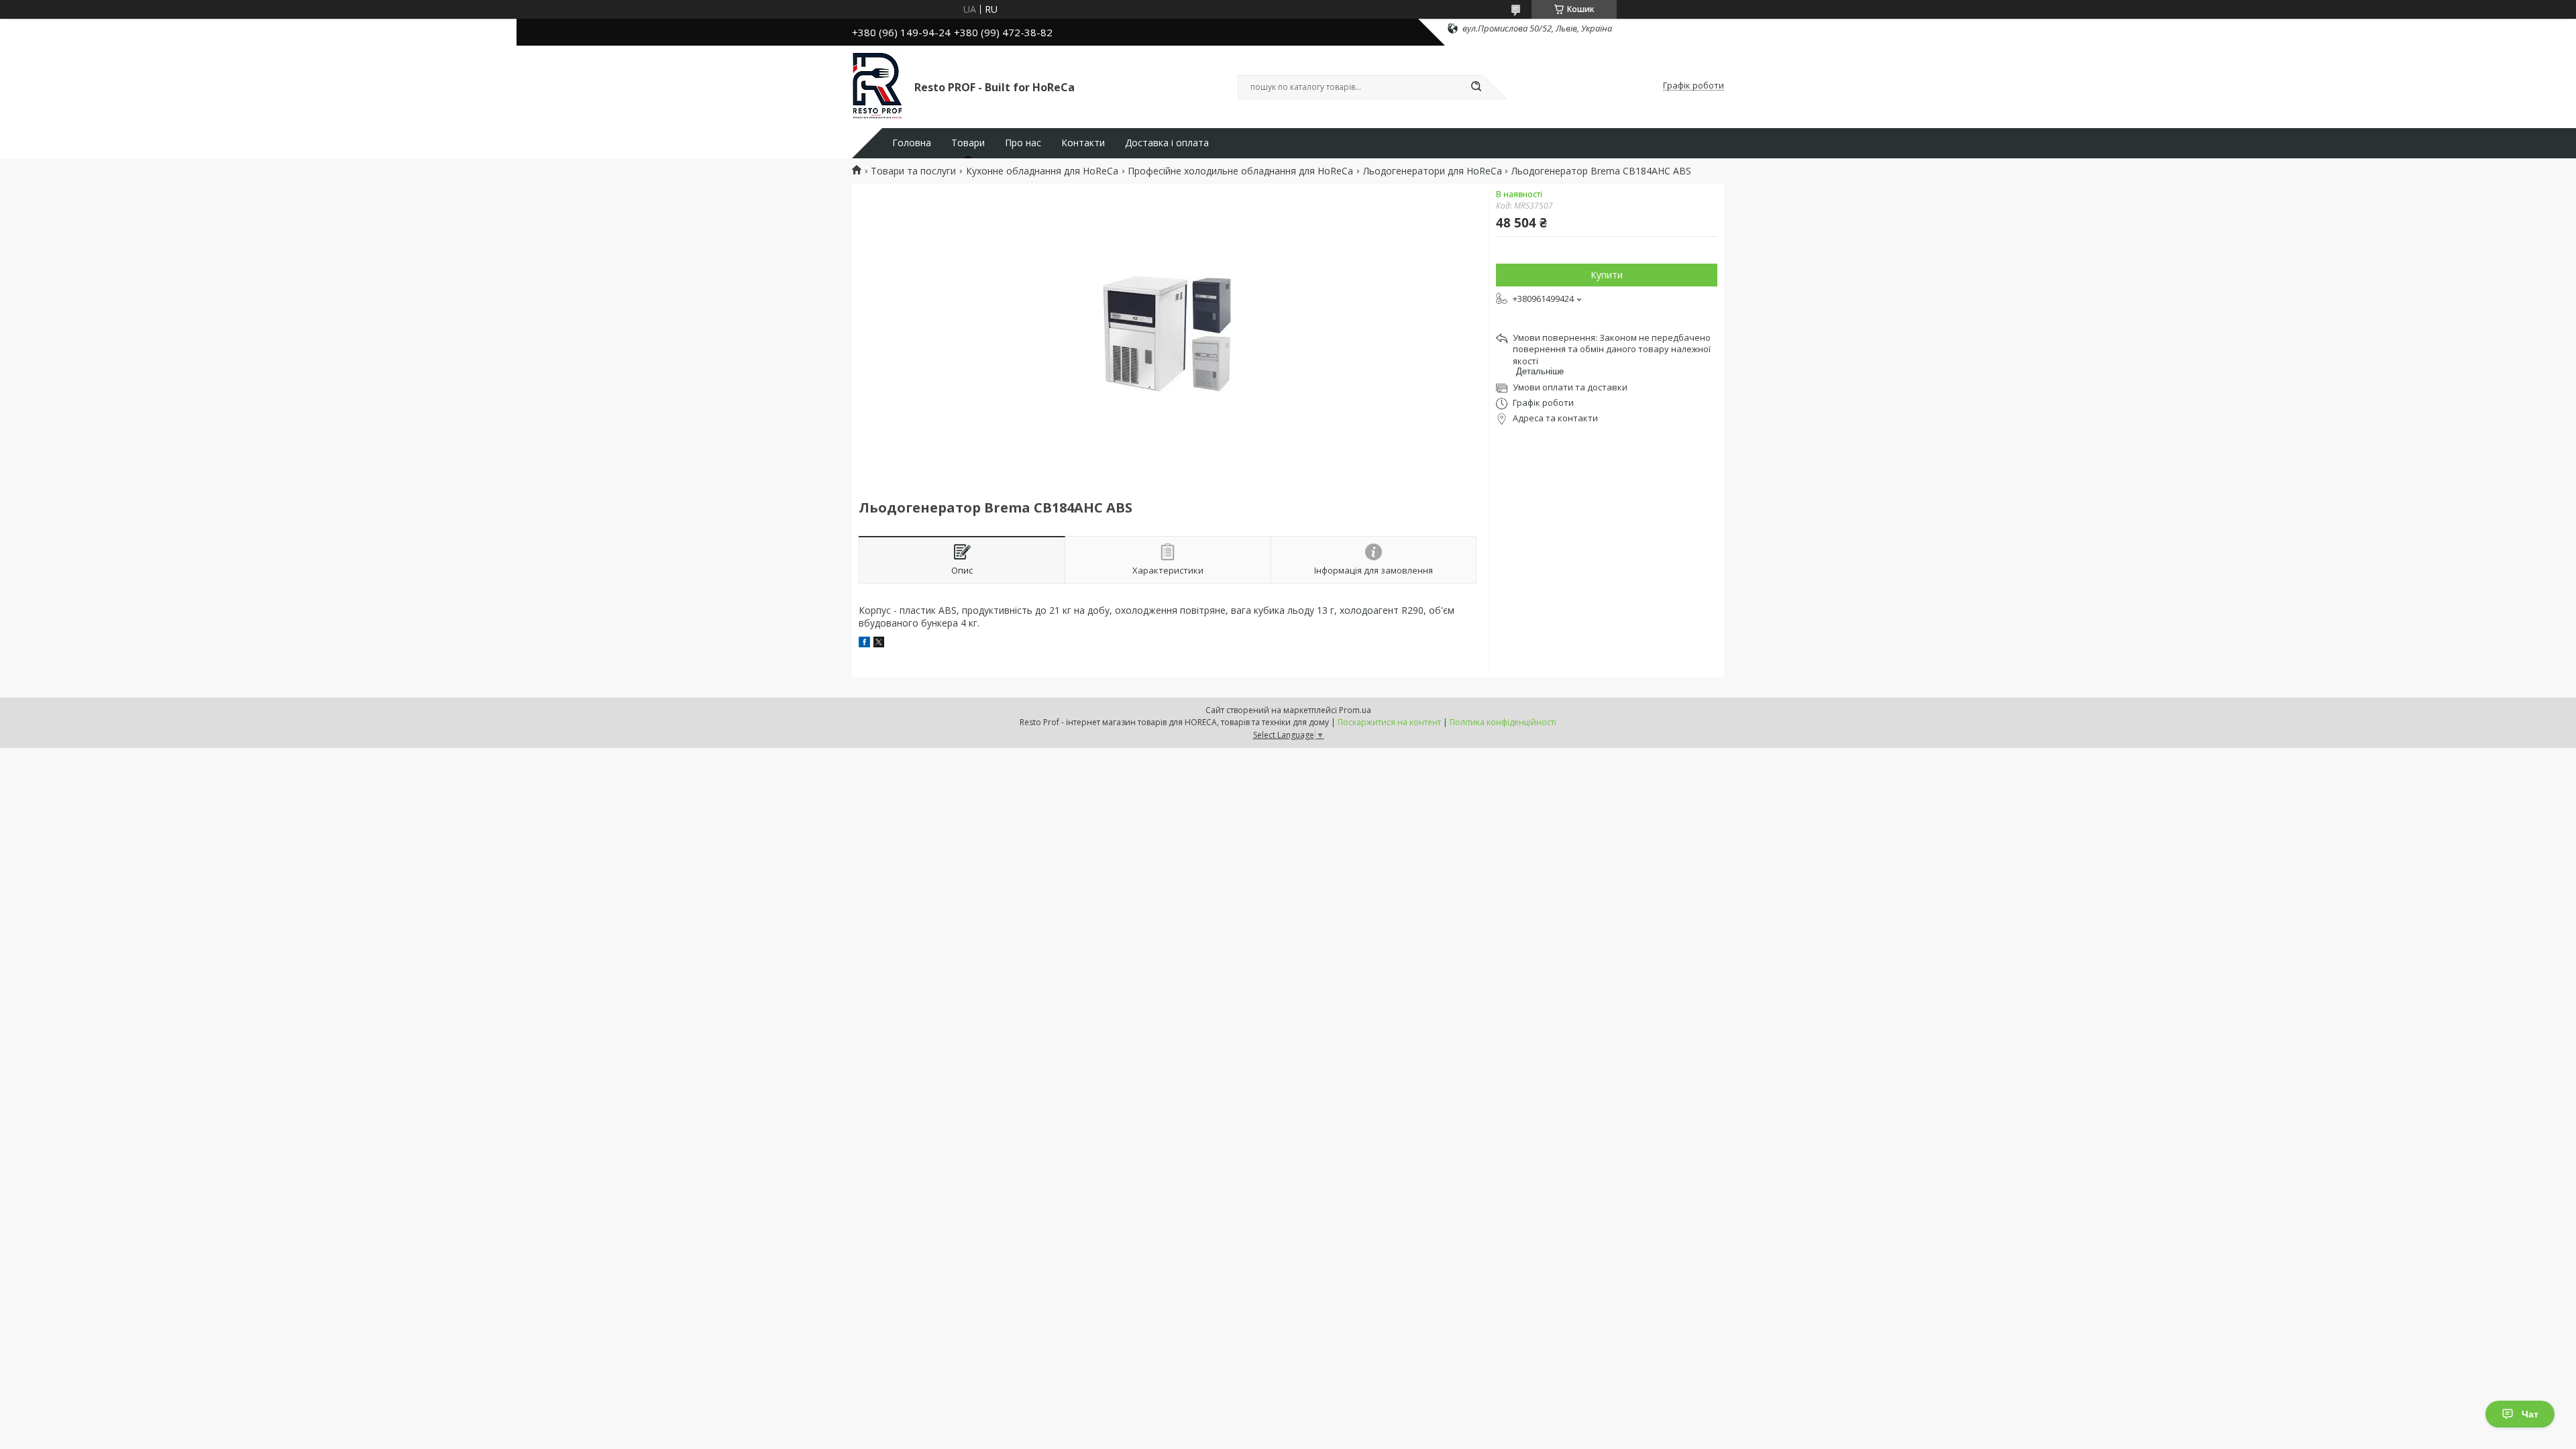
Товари (968, 143)
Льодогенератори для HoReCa (1433, 171)
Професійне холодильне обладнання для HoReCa (1240, 171)
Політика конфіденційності (1503, 722)
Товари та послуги (913, 171)
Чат (2530, 1414)
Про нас (1023, 143)
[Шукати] (1476, 87)
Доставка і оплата (1167, 143)
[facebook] (864, 644)
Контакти (1083, 143)
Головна (912, 143)
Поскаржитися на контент (1389, 722)
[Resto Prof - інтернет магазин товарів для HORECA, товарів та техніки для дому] (877, 86)
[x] (879, 644)
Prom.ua (1355, 710)
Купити (1607, 275)
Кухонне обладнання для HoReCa (1042, 171)
